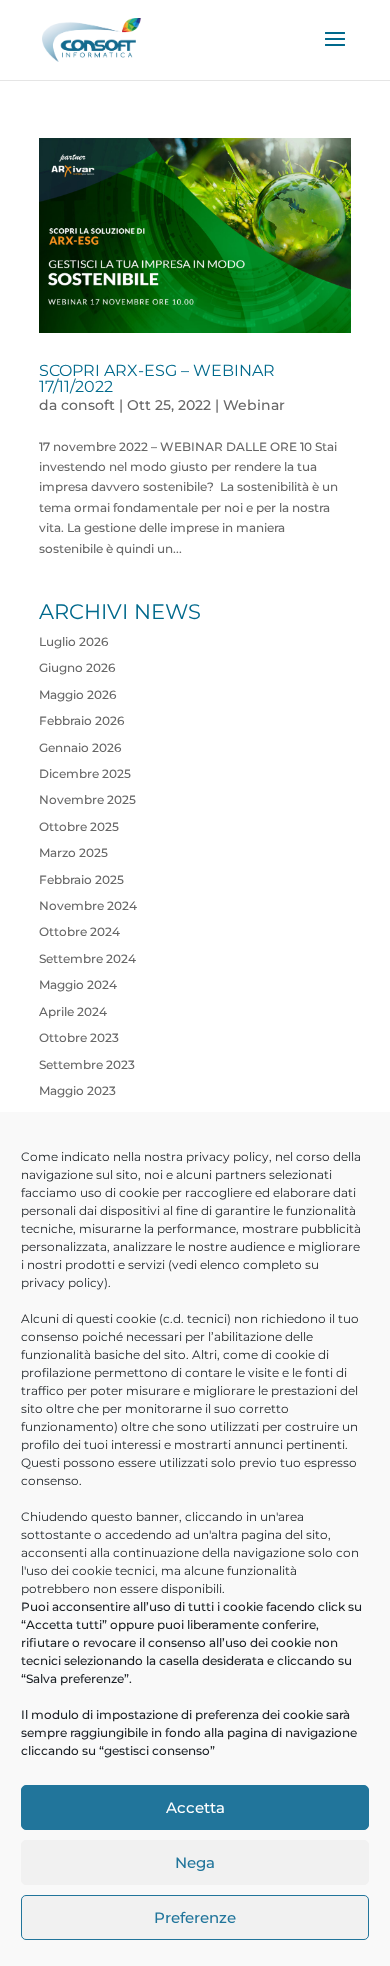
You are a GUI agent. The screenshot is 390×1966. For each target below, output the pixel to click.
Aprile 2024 (73, 1011)
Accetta (195, 1807)
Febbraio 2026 (81, 720)
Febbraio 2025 (81, 879)
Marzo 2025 (73, 852)
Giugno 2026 (77, 667)
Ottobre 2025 (79, 826)
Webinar (254, 405)
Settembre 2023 (87, 1064)
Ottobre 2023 (79, 1037)
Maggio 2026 (77, 694)
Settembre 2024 (87, 958)
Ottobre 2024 (79, 931)
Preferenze (195, 1917)
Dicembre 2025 (85, 773)
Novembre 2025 (87, 799)
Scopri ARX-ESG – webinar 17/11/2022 (157, 378)
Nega (195, 1862)
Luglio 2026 (73, 641)
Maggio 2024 (78, 984)
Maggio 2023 (77, 1090)
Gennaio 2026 (80, 747)
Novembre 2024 (88, 905)
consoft (88, 405)
